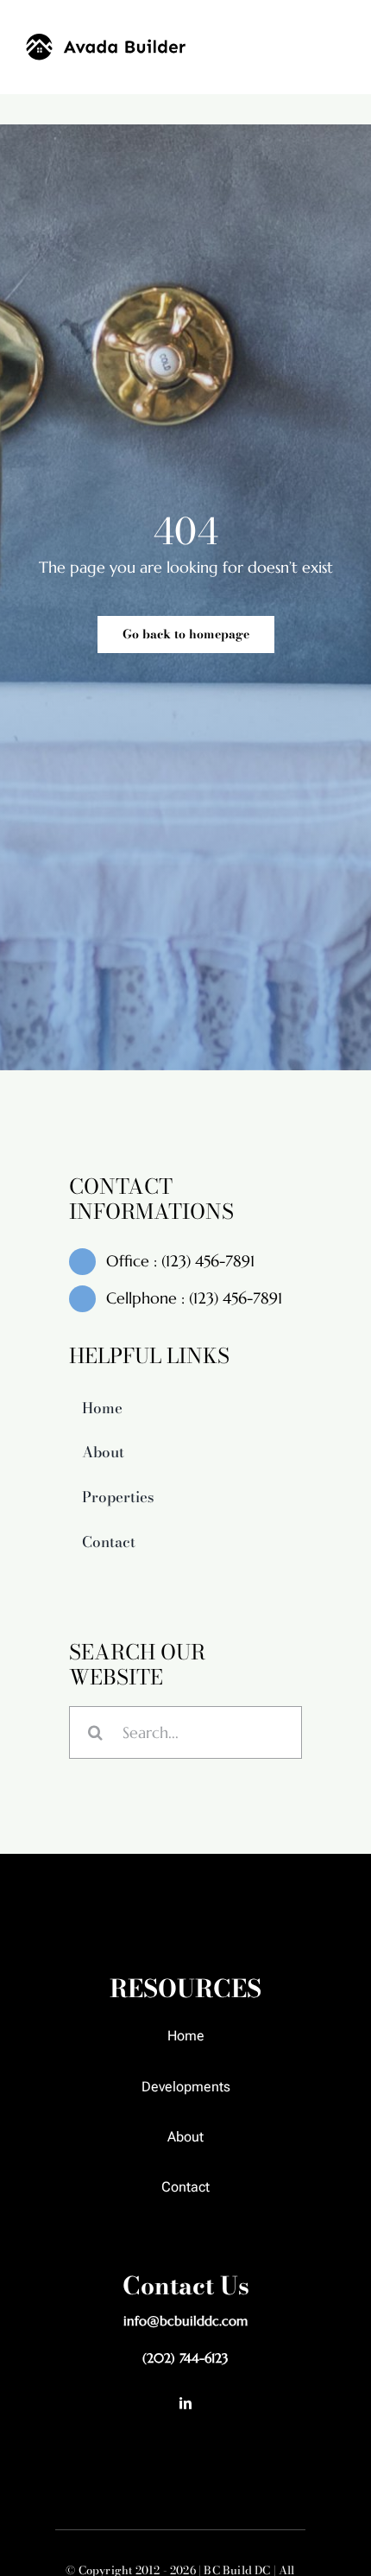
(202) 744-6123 (185, 2358)
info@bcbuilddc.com (185, 2321)
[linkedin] (185, 2403)
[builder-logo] (106, 41)
